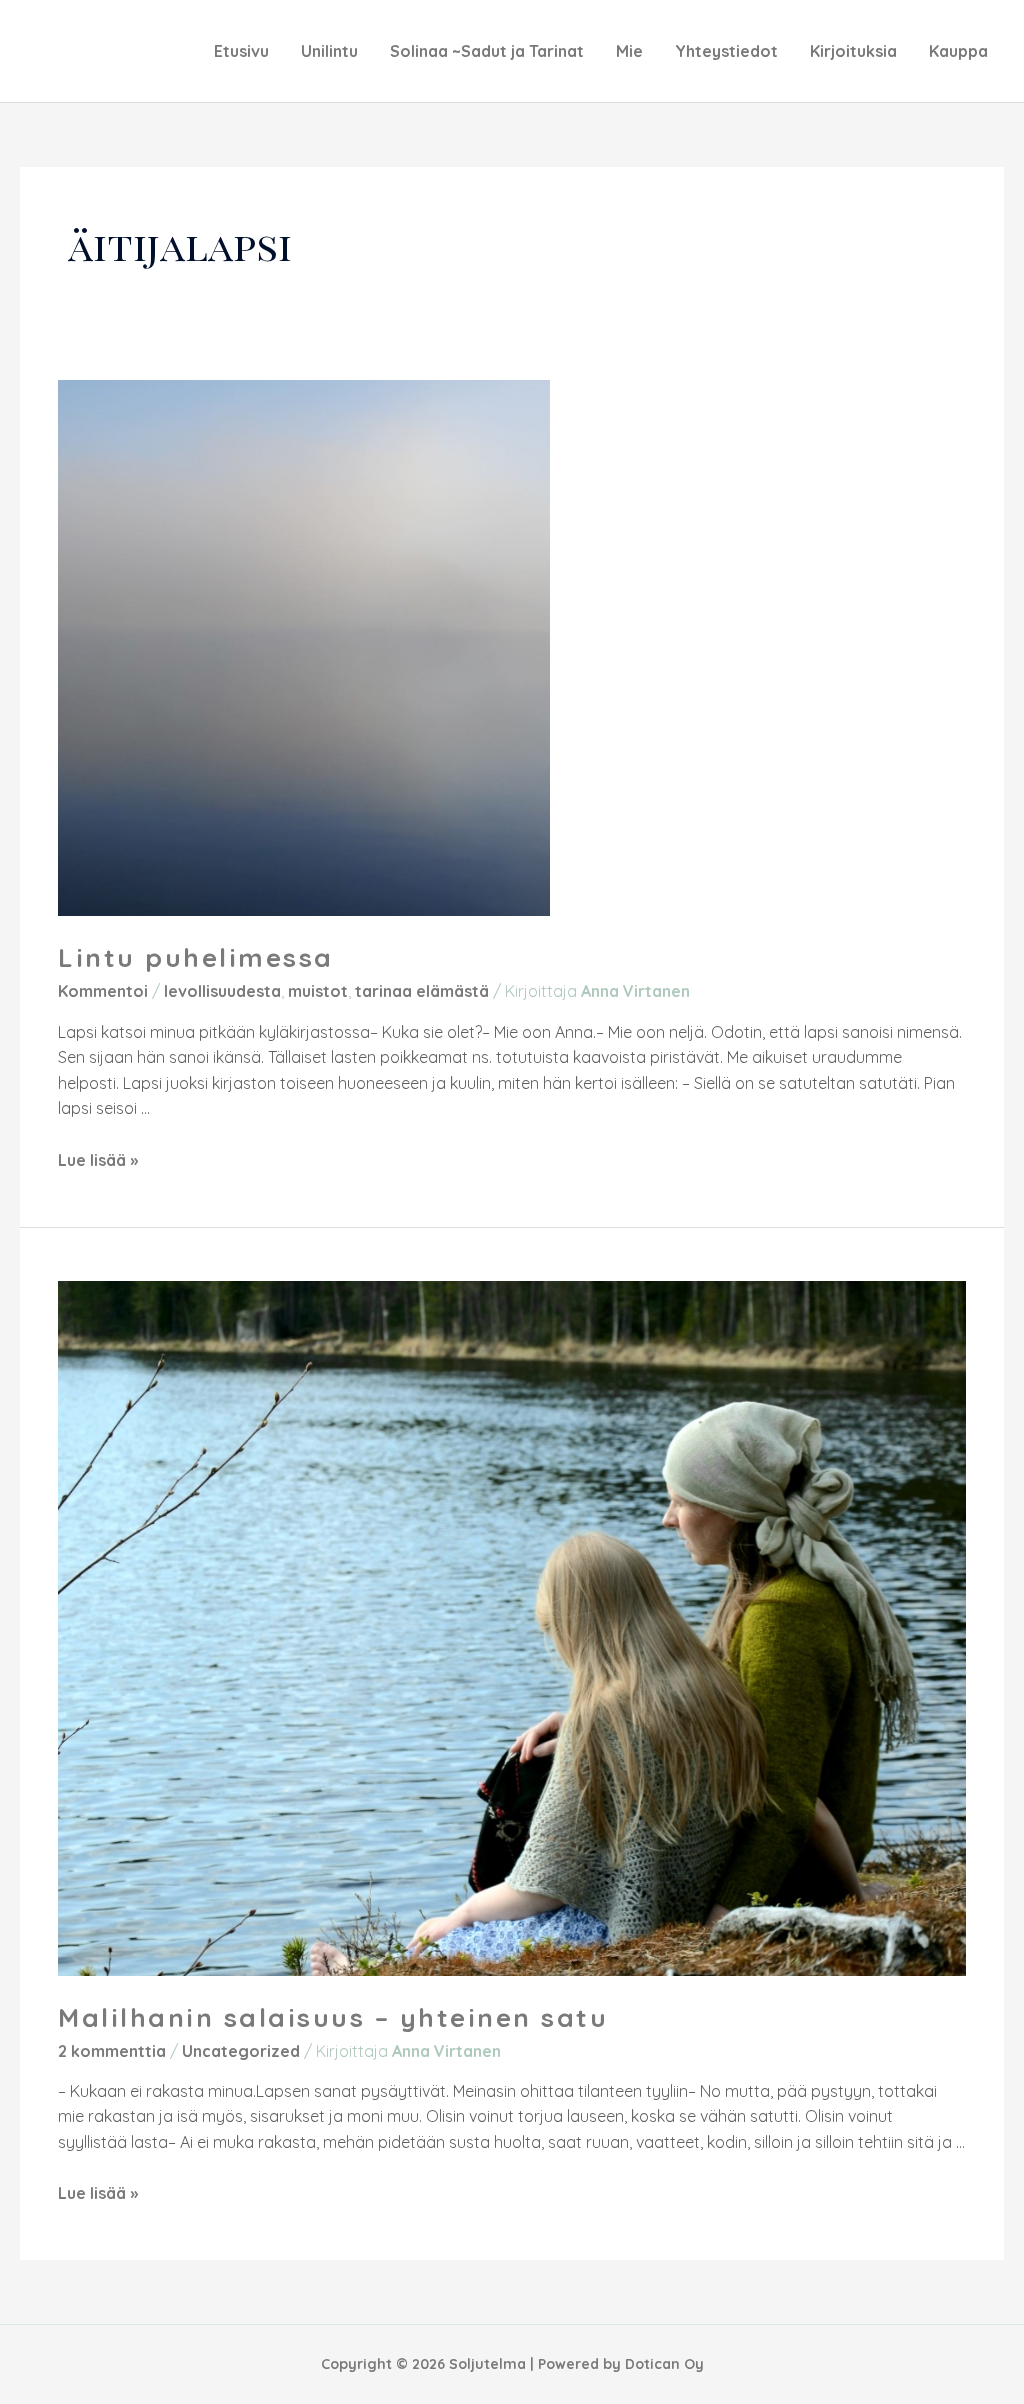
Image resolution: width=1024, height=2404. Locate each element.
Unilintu (329, 51)
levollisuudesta (222, 991)
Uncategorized (241, 2051)
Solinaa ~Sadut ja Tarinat (487, 51)
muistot (318, 991)
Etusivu (241, 51)
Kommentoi (103, 991)
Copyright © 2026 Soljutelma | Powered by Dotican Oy (512, 2364)
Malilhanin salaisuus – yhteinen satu (333, 2017)
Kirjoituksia (853, 51)
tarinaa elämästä (422, 991)
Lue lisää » (98, 1160)
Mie (629, 51)
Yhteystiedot (726, 51)
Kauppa (958, 51)
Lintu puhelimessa (196, 957)
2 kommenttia (112, 2051)
